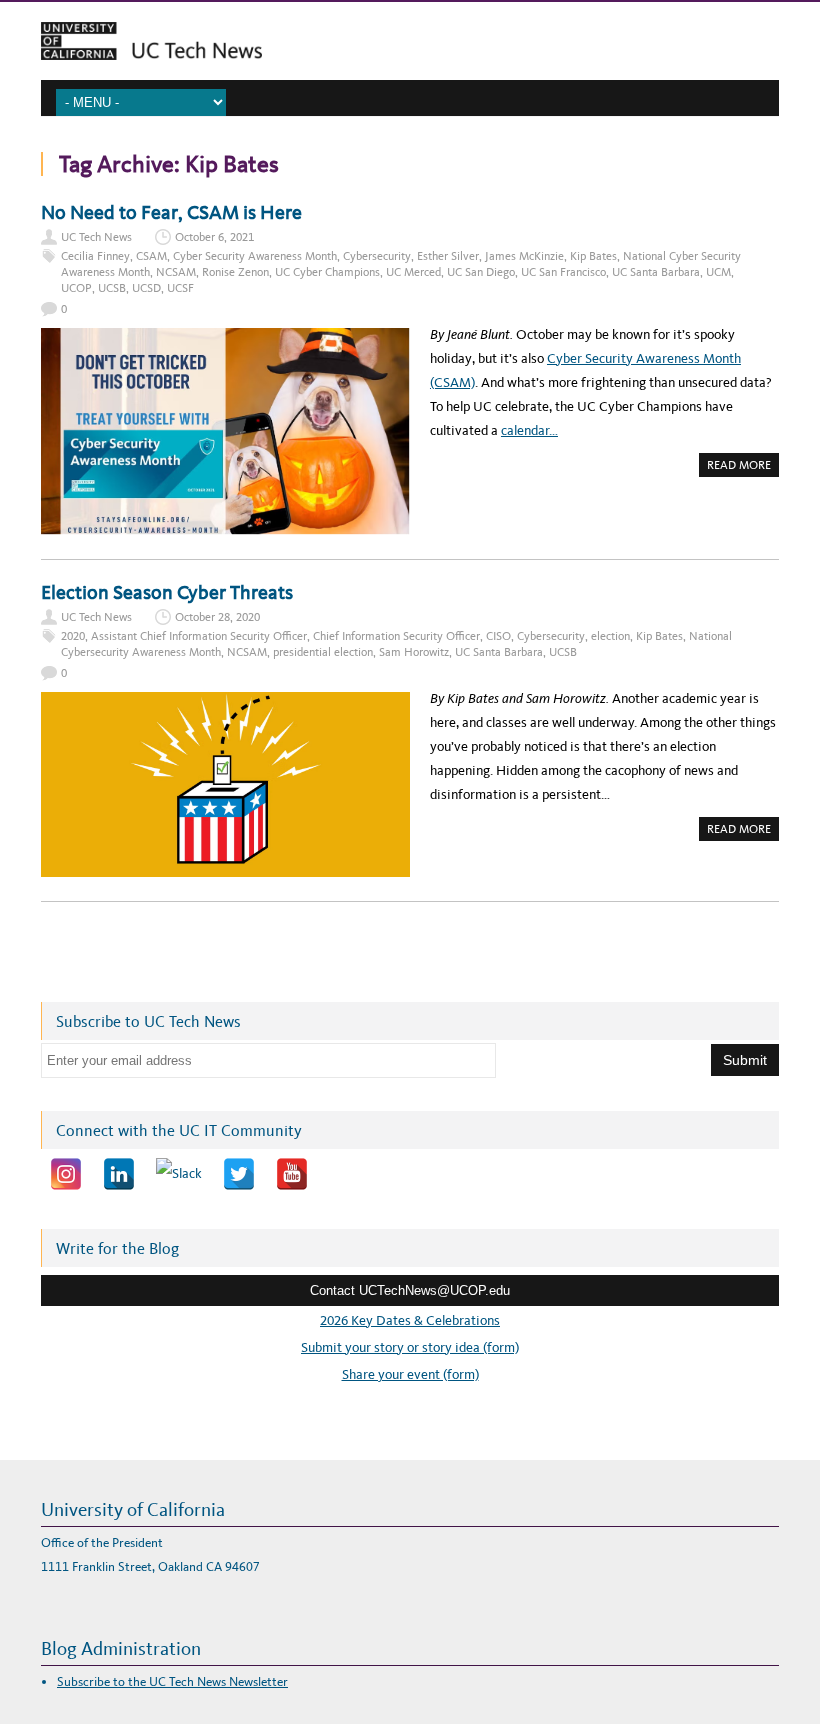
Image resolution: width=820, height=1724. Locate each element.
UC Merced (413, 272)
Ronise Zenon (235, 272)
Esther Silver (448, 256)
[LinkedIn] (119, 1174)
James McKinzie (524, 256)
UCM (718, 272)
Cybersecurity (377, 256)
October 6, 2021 (214, 237)
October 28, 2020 (217, 617)
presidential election (323, 652)
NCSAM (176, 272)
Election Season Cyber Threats (167, 592)
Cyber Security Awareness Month (255, 256)
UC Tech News (96, 237)
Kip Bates (593, 256)
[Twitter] (239, 1174)
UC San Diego (481, 272)
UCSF (180, 288)
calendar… (529, 430)
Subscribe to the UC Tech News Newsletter (172, 1681)
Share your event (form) (410, 1374)
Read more (743, 467)
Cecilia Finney (95, 256)
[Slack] (179, 1174)
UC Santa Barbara (656, 272)
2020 (73, 636)
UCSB (112, 288)
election (610, 636)
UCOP (76, 288)
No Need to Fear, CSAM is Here (171, 212)
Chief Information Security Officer (396, 636)
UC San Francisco (563, 272)
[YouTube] (292, 1174)
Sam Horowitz (414, 652)
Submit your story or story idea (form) (410, 1347)
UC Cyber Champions (327, 272)
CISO (498, 636)
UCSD (146, 288)
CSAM (151, 256)
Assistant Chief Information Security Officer (199, 636)
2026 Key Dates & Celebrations (410, 1320)
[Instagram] (66, 1174)
